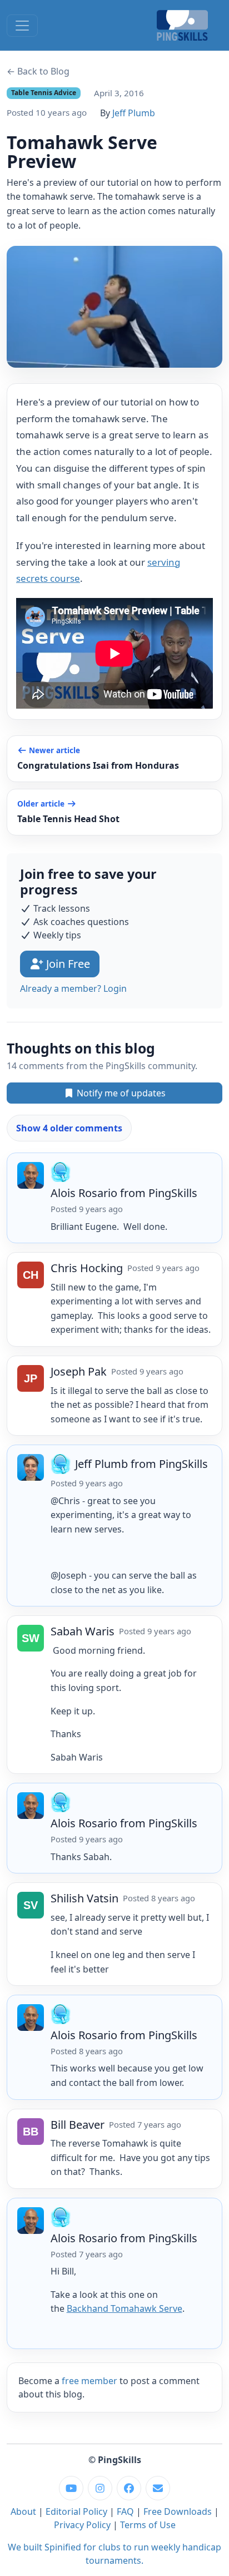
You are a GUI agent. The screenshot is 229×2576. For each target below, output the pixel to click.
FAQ (125, 2511)
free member (89, 2381)
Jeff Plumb (134, 113)
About (23, 2511)
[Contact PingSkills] (158, 2488)
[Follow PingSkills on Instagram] (100, 2488)
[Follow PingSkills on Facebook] (129, 2488)
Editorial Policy (76, 2511)
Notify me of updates (120, 1093)
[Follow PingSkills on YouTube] (71, 2488)
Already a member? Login (73, 988)
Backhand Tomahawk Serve (125, 2308)
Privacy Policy (82, 2525)
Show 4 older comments (69, 1128)
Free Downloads (178, 2511)
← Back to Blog (38, 71)
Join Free (67, 964)
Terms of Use (148, 2525)
